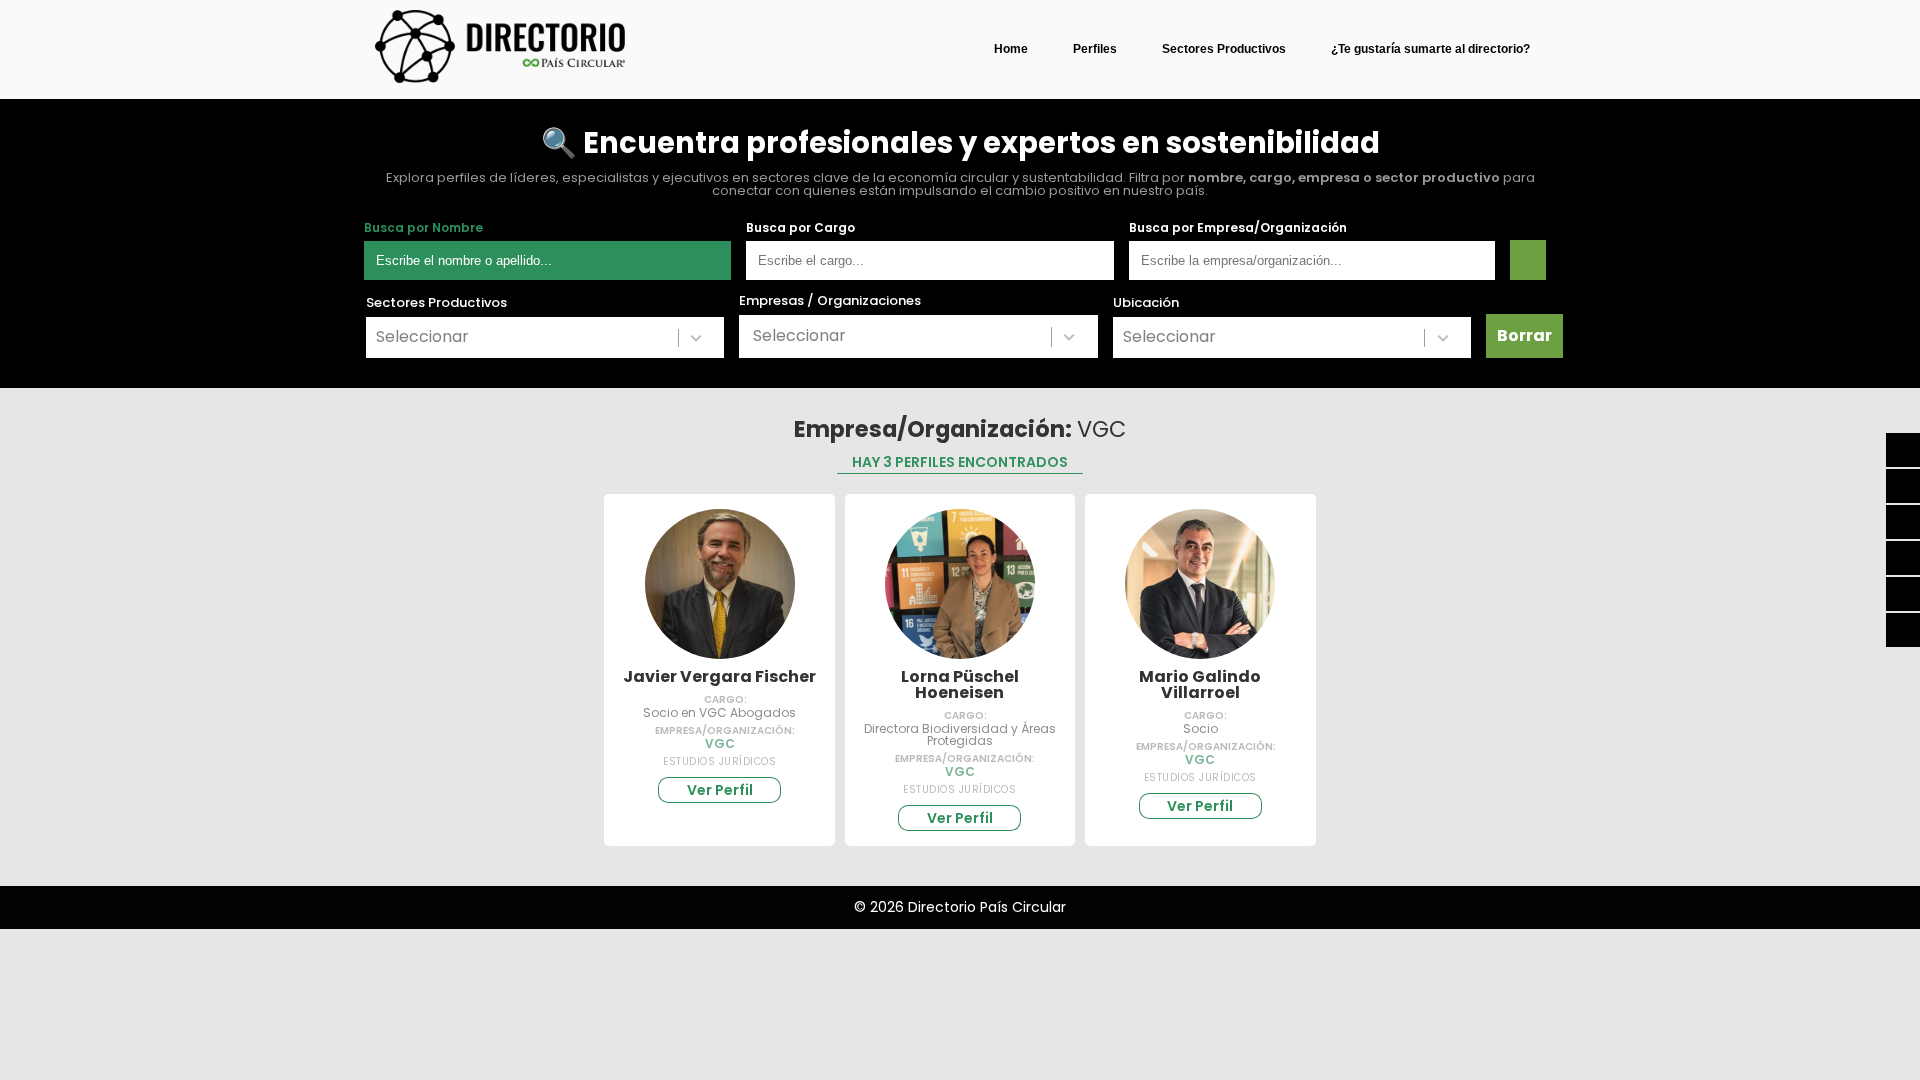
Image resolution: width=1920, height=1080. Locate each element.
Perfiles (1095, 49)
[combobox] (545, 337)
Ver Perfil (720, 790)
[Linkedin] (1903, 630)
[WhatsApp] (1903, 450)
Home (1011, 49)
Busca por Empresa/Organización (1238, 228)
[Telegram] (1903, 558)
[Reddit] (1903, 594)
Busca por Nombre (423, 228)
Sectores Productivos (1224, 49)
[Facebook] (1903, 486)
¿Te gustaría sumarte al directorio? (1430, 49)
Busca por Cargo (800, 228)
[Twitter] (1903, 522)
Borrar (1524, 335)
